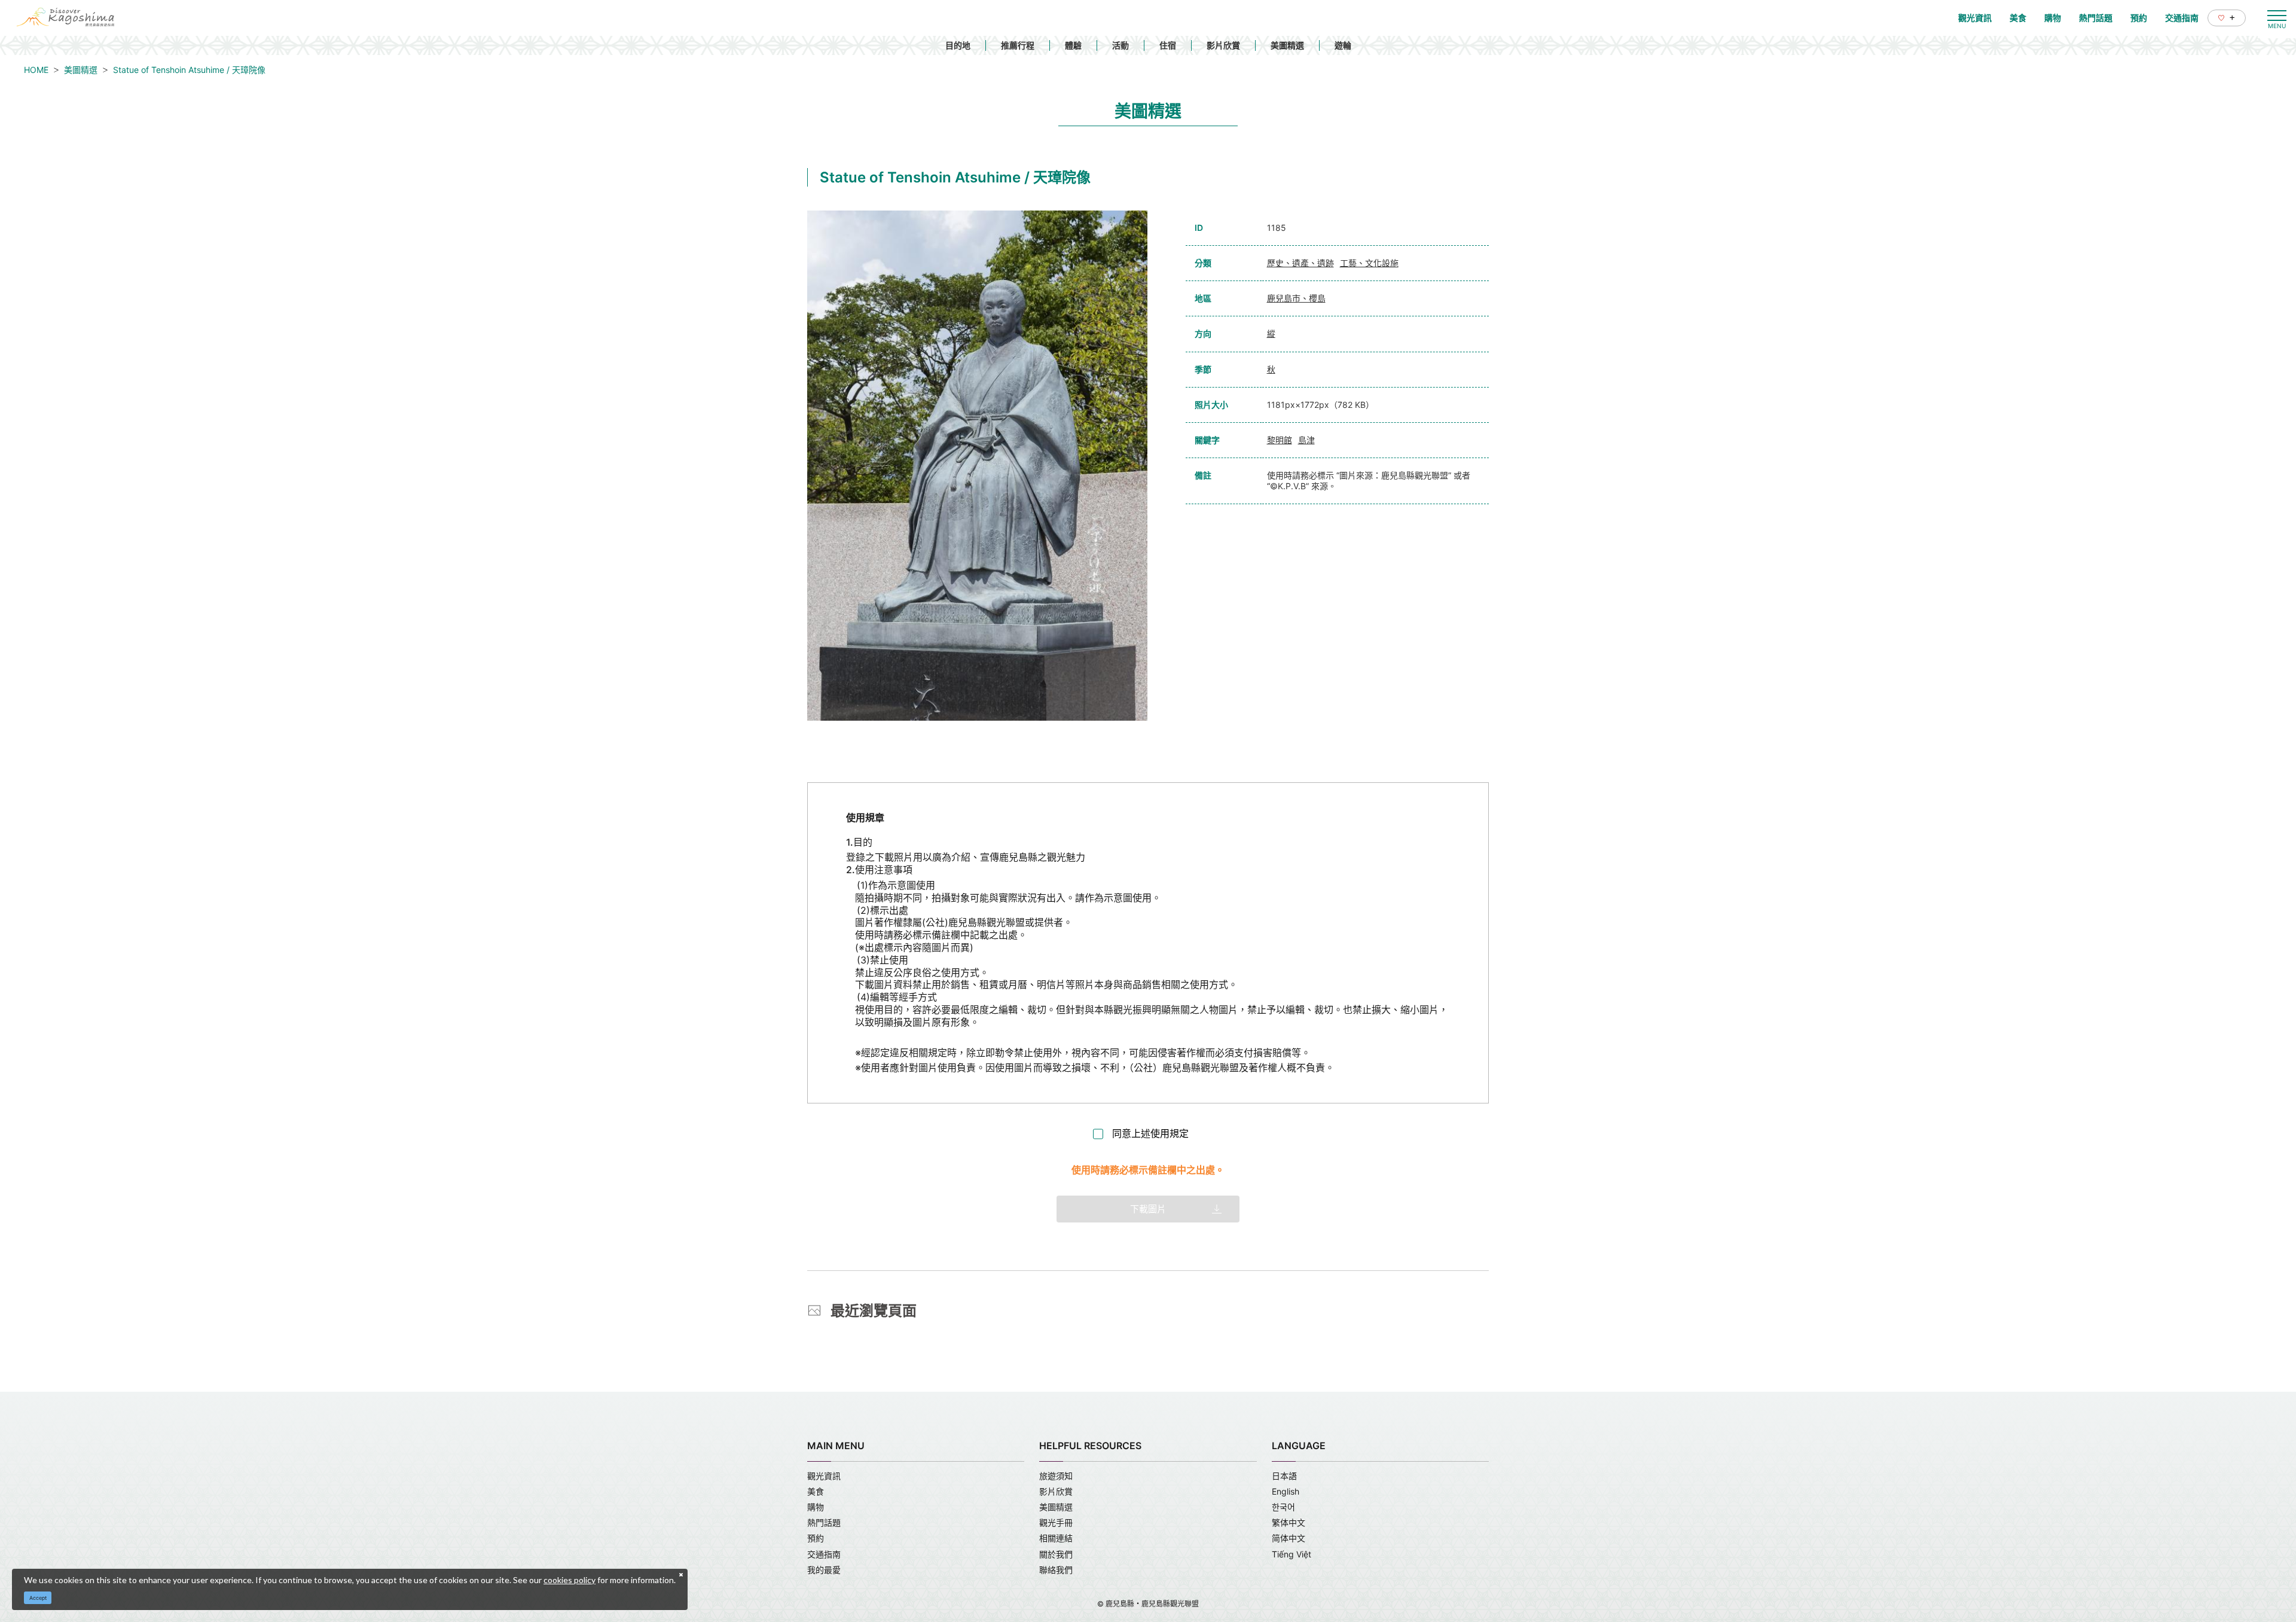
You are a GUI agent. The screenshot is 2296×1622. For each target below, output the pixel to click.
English (1286, 1491)
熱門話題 (824, 1522)
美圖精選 (1287, 45)
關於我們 (1056, 1554)
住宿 (1168, 45)
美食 (816, 1491)
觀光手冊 (1056, 1522)
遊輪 (1343, 45)
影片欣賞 (1223, 45)
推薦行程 (1018, 45)
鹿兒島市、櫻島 (1296, 298)
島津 (1306, 440)
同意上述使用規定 (1150, 1133)
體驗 (1073, 45)
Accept (38, 1598)
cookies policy (570, 1580)
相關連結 (1056, 1538)
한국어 (1283, 1507)
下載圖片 (1148, 1209)
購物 (816, 1507)
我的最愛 (824, 1570)
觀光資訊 (824, 1476)
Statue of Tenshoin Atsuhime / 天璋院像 (189, 70)
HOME (36, 70)
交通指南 (824, 1554)
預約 (816, 1538)
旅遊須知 (1056, 1476)
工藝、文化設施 (1369, 263)
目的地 (958, 45)
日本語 (1284, 1476)
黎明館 (1280, 440)
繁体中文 (1289, 1522)
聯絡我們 (1056, 1570)
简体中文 (1289, 1538)
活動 (1120, 45)
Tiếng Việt (1291, 1554)
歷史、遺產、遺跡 (1300, 263)
